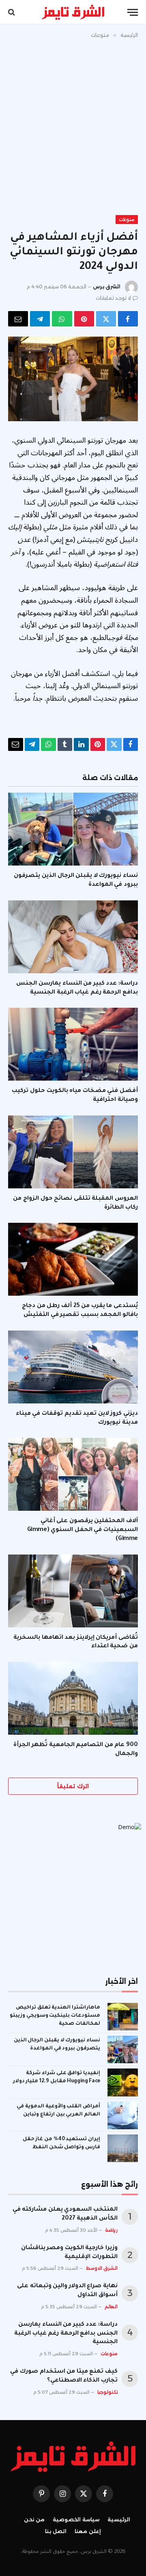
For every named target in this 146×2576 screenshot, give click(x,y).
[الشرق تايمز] (73, 12)
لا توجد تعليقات (113, 298)
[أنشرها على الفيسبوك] (128, 319)
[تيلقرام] (40, 319)
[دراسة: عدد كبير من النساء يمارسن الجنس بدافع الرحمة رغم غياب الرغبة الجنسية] (73, 937)
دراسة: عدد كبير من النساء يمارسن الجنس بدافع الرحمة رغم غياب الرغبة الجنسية (66, 2334)
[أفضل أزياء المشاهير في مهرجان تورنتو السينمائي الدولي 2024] (73, 379)
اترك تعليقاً (73, 1786)
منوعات (127, 220)
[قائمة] (133, 12)
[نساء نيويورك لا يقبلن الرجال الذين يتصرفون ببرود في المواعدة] (73, 829)
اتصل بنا (56, 2531)
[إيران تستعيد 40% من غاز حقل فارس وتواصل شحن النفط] (123, 2148)
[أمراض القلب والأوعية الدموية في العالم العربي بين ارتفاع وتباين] (123, 2115)
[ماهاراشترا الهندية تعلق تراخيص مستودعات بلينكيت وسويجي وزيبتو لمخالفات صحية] (123, 2017)
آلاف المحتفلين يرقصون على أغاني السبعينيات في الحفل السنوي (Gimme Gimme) (83, 1530)
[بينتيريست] (84, 319)
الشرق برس (107, 287)
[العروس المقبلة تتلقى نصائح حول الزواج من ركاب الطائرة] (73, 1152)
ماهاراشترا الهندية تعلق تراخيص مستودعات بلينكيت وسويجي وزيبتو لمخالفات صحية (55, 2016)
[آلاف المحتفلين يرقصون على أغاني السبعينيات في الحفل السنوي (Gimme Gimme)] (73, 1474)
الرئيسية (119, 2519)
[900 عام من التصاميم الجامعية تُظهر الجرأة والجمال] (73, 1698)
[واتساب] (62, 319)
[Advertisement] (73, 125)
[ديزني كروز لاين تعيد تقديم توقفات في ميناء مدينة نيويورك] (73, 1367)
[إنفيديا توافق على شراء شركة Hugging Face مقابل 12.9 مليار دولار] (123, 2082)
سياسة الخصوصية (76, 2519)
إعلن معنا (88, 2531)
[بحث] (12, 12)
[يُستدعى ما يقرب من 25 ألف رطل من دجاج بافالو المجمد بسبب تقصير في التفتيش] (73, 1259)
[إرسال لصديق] (18, 319)
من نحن (34, 2519)
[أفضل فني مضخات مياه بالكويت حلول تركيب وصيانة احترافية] (73, 1044)
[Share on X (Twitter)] (106, 319)
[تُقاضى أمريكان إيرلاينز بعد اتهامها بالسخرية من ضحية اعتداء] (73, 1591)
